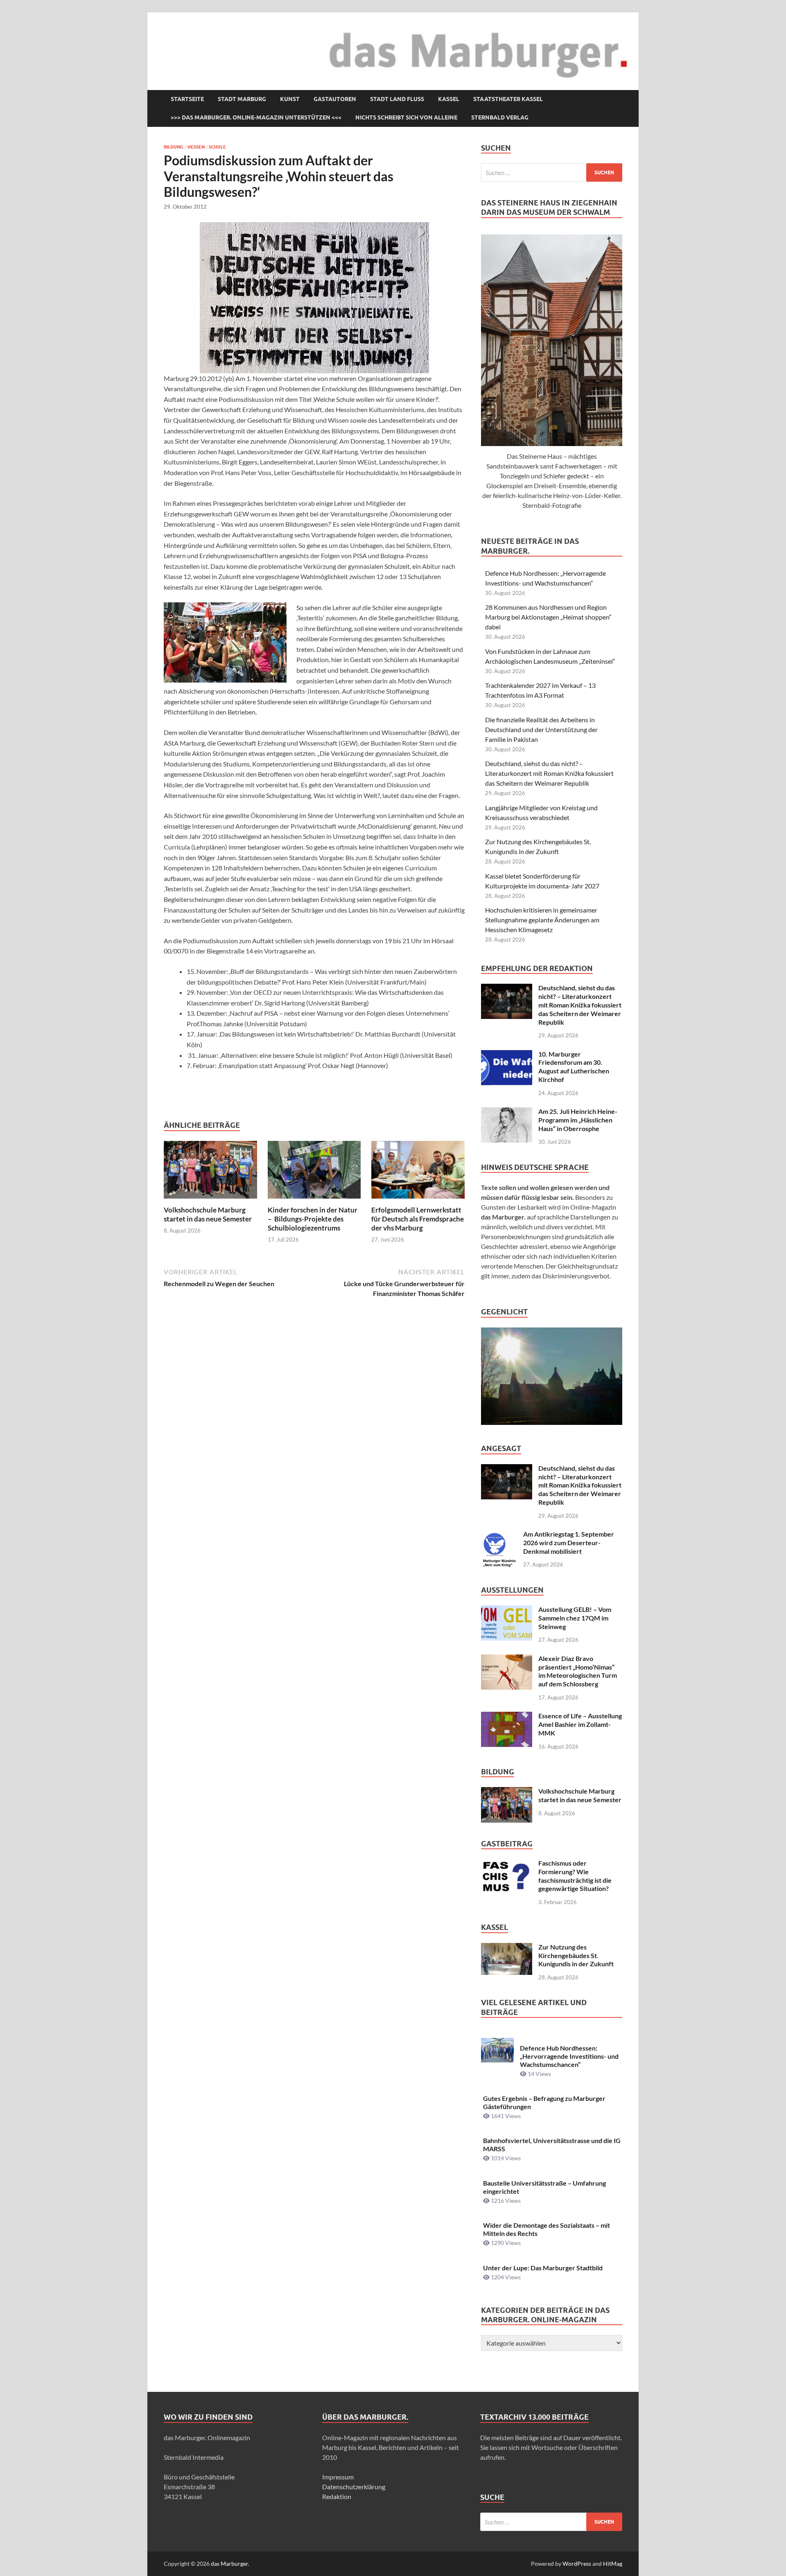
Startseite (187, 99)
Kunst (290, 99)
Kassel (449, 99)
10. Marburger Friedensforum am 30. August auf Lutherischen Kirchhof (574, 1067)
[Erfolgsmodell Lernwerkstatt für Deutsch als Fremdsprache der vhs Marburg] (418, 1172)
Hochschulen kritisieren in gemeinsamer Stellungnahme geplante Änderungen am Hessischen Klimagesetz (542, 920)
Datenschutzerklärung (354, 2487)
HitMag (613, 2564)
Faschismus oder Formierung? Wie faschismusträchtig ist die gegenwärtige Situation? (575, 1876)
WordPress (577, 2564)
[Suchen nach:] (552, 172)
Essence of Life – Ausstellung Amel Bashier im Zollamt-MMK (580, 1724)
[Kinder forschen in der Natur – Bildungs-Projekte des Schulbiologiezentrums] (314, 1172)
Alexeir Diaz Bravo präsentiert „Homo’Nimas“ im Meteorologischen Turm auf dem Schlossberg (578, 1671)
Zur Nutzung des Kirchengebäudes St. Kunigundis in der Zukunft (576, 1955)
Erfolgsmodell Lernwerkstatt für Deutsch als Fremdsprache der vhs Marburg (418, 1219)
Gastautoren (335, 99)
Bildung (174, 147)
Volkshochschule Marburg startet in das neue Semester (208, 1214)
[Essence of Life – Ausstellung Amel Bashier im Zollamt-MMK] (507, 1716)
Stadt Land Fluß (397, 99)
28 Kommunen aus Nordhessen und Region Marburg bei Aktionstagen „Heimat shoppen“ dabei (548, 617)
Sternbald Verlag (500, 117)
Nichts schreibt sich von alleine (406, 117)
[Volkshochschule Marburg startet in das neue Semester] (210, 1172)
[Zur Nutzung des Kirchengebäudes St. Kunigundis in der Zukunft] (507, 1948)
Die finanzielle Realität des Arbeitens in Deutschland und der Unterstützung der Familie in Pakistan (541, 729)
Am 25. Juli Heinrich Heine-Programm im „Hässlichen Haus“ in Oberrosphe (578, 1120)
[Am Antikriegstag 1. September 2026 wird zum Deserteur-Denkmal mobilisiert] (499, 1535)
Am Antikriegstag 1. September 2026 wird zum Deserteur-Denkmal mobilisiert (569, 1543)
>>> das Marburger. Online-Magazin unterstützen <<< (256, 117)
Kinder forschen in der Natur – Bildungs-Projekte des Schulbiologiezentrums (313, 1219)
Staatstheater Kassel (508, 99)
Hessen (196, 147)
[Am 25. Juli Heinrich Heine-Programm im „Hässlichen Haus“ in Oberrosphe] (507, 1112)
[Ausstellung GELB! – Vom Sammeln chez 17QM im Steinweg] (507, 1610)
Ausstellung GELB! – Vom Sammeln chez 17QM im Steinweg (575, 1618)
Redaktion (337, 2496)
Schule (217, 147)
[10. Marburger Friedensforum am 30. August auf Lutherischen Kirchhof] (507, 1055)
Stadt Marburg (242, 99)
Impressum (338, 2477)
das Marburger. (230, 2564)
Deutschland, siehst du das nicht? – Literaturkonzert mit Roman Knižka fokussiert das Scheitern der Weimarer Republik (549, 773)
